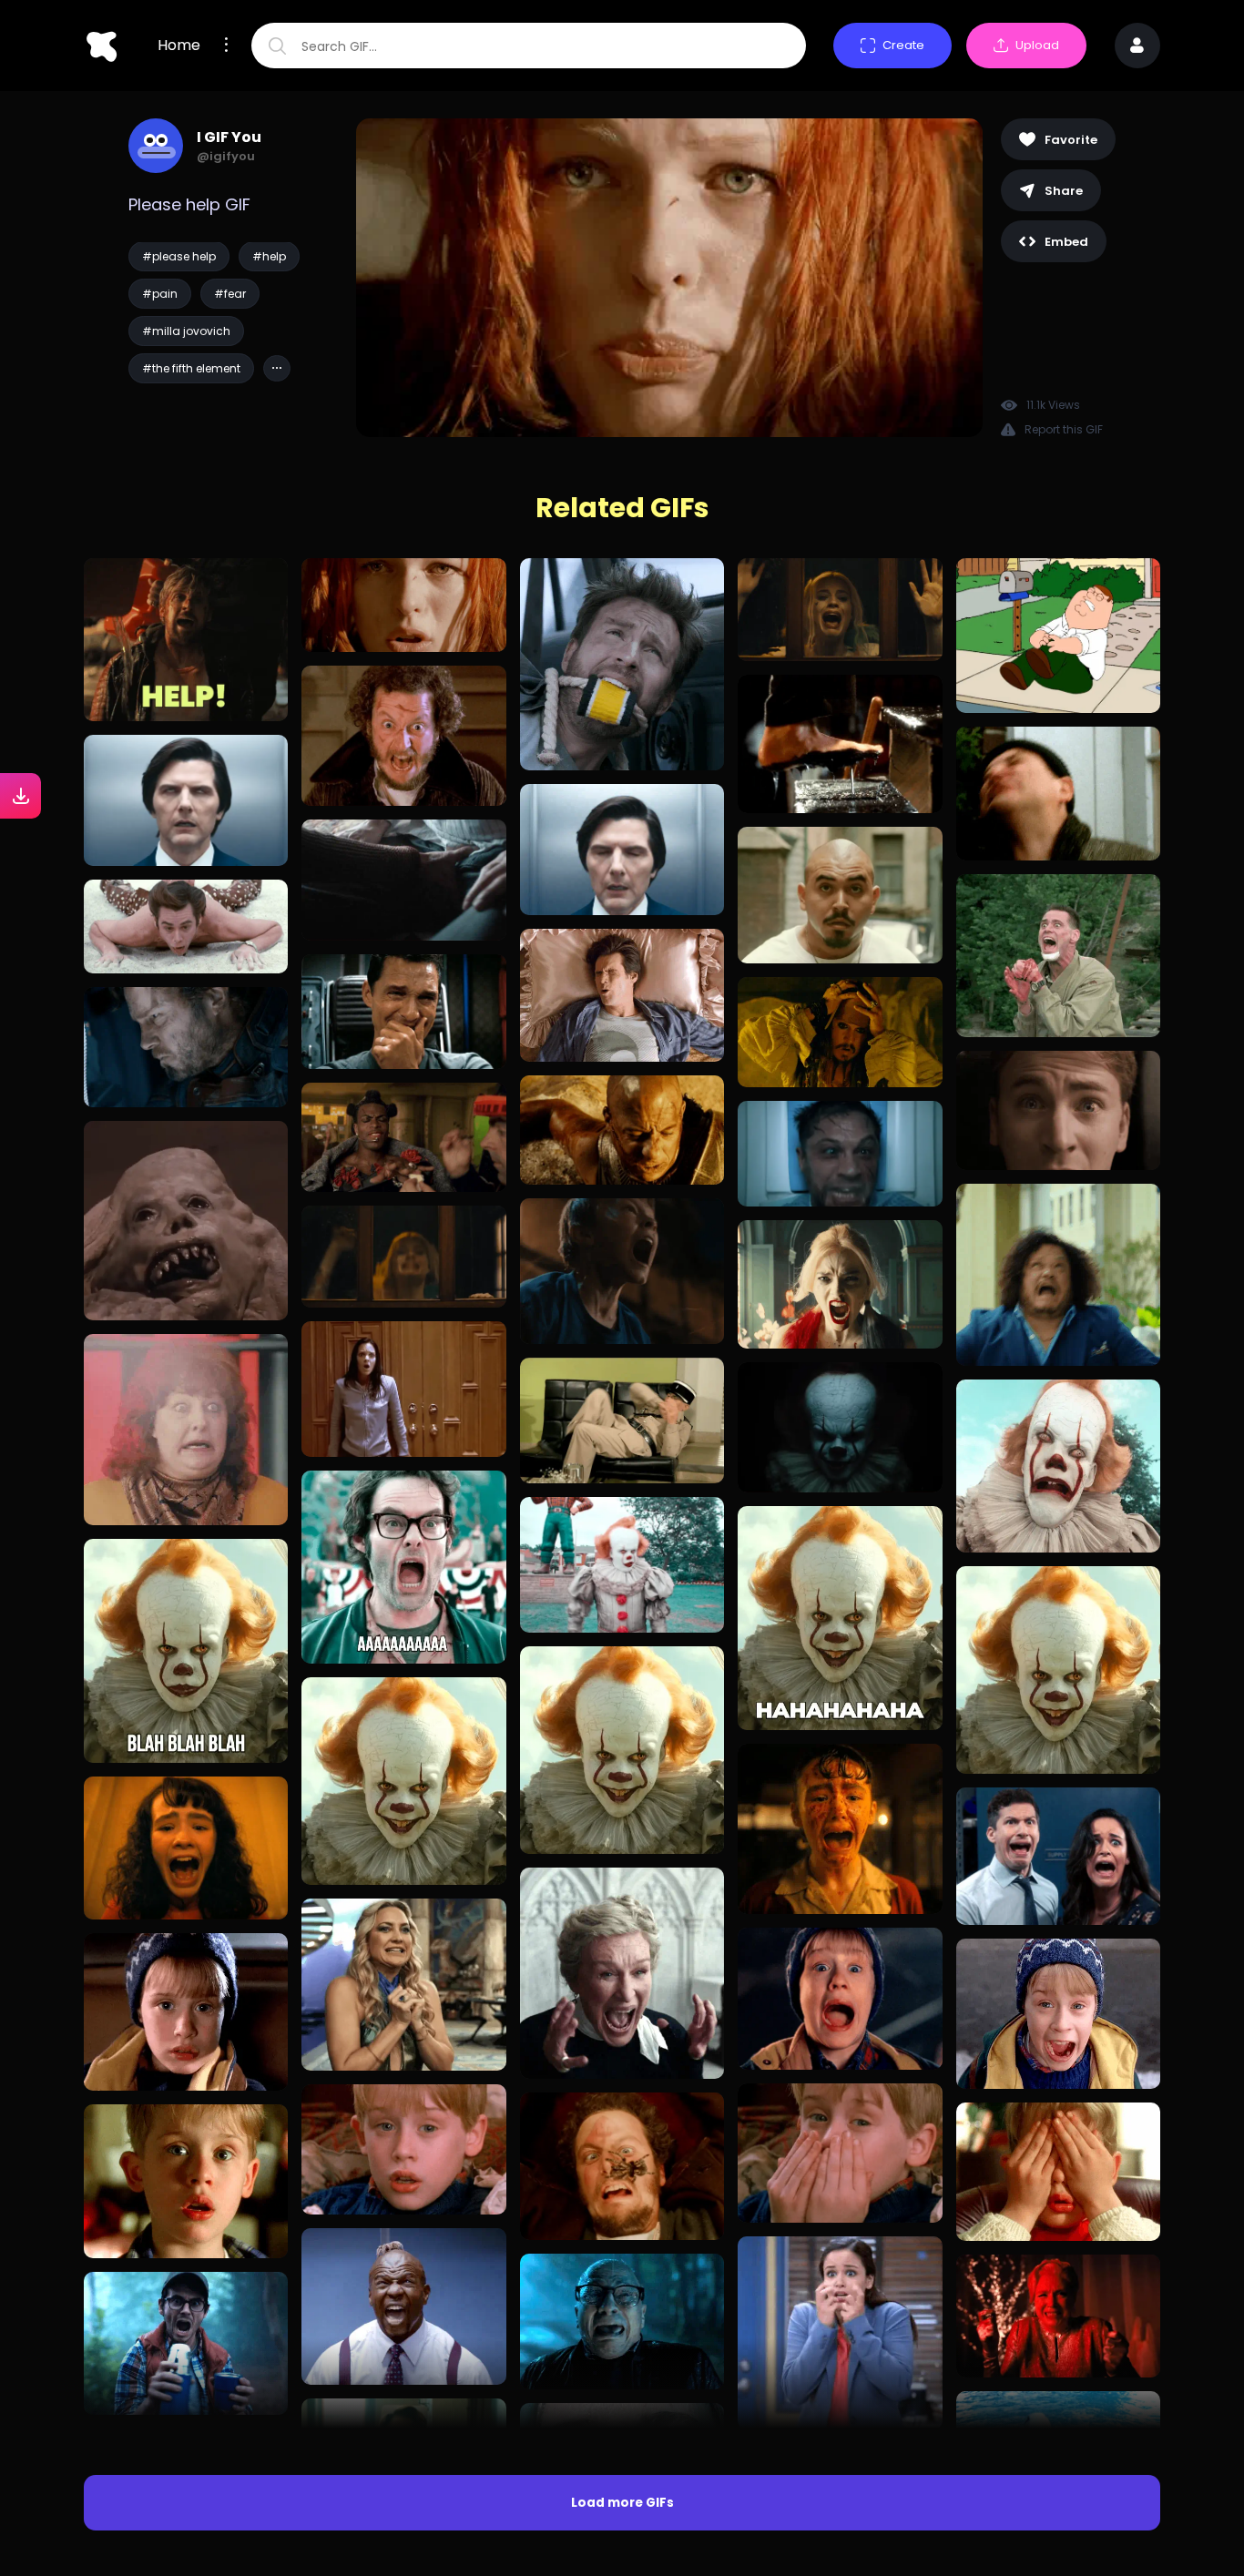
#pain (160, 294)
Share (1064, 191)
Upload (1037, 45)
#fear (230, 294)
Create (903, 45)
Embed (1066, 242)
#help (269, 256)
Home (179, 46)
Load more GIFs (622, 2503)
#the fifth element (191, 368)
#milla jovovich (186, 331)
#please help (179, 256)
